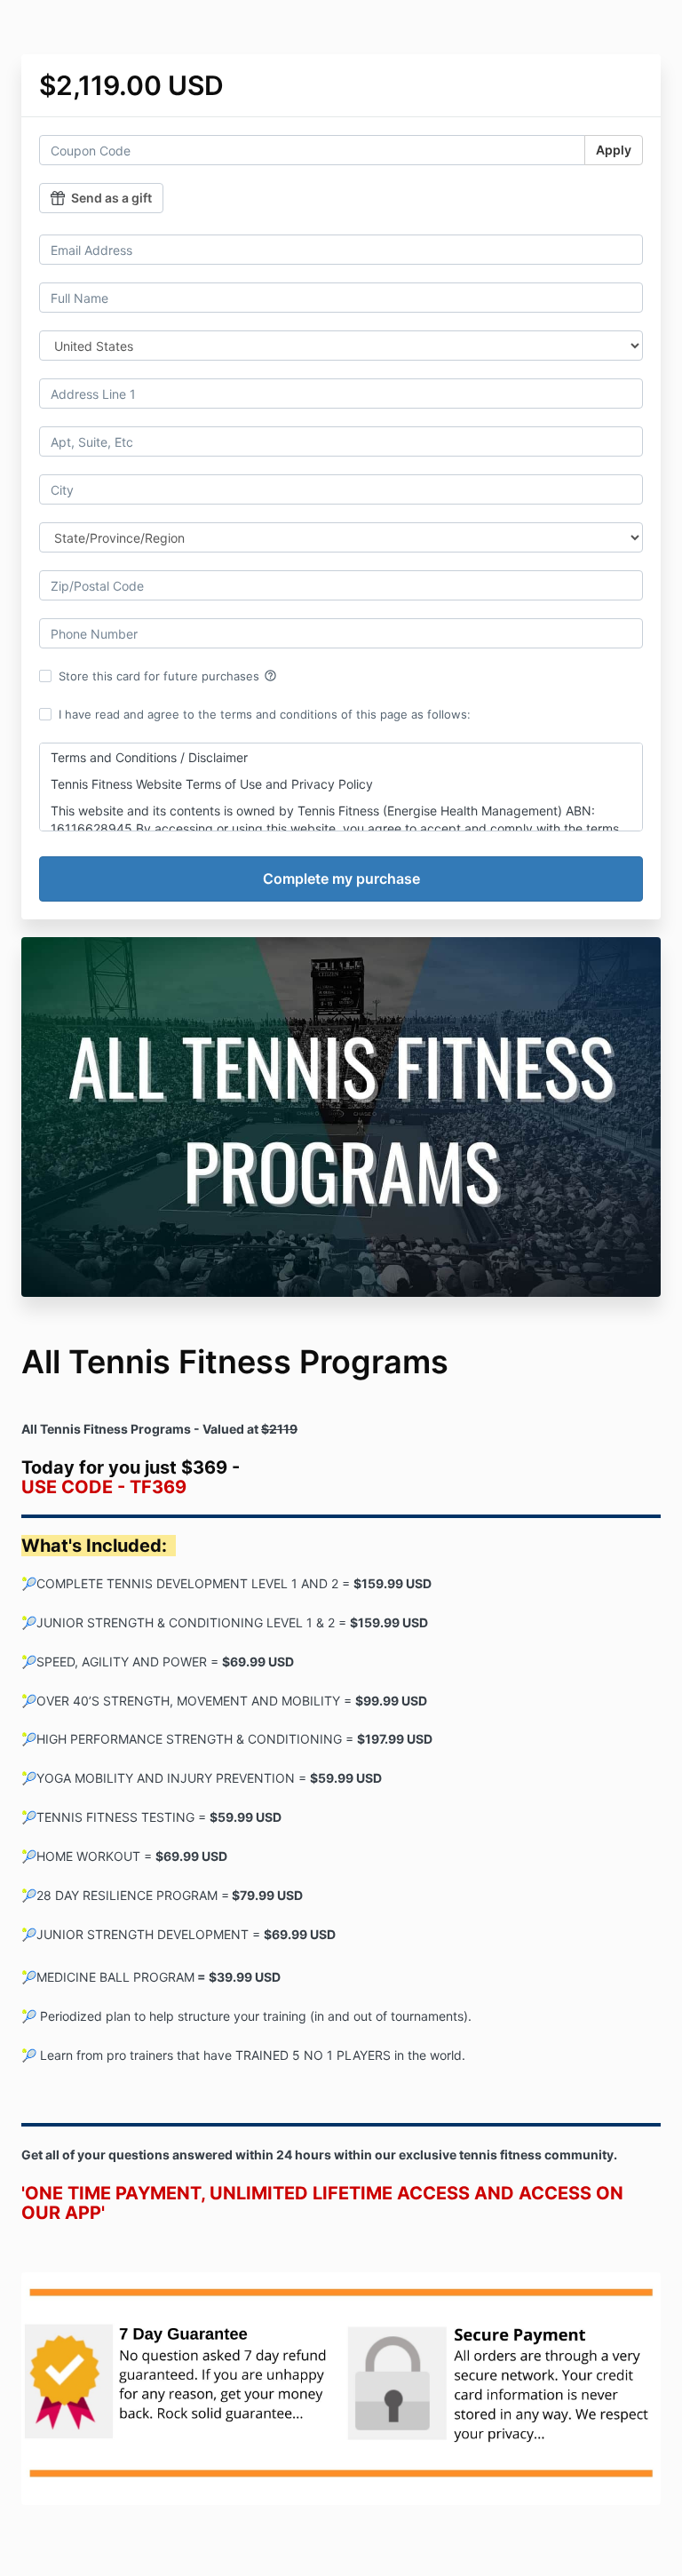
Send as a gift (111, 198)
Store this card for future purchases (168, 676)
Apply (614, 150)
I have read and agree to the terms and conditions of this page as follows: (265, 714)
